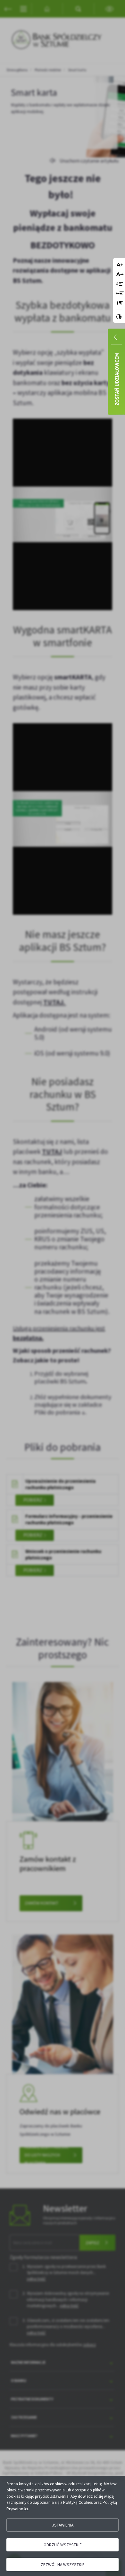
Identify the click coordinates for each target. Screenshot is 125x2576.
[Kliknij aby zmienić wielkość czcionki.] (120, 265)
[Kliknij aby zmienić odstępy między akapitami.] (120, 303)
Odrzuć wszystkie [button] (63, 2545)
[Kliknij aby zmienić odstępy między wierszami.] (120, 284)
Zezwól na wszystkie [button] (63, 2565)
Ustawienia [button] (63, 2525)
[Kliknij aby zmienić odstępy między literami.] (120, 275)
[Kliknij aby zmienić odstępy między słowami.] (120, 294)
